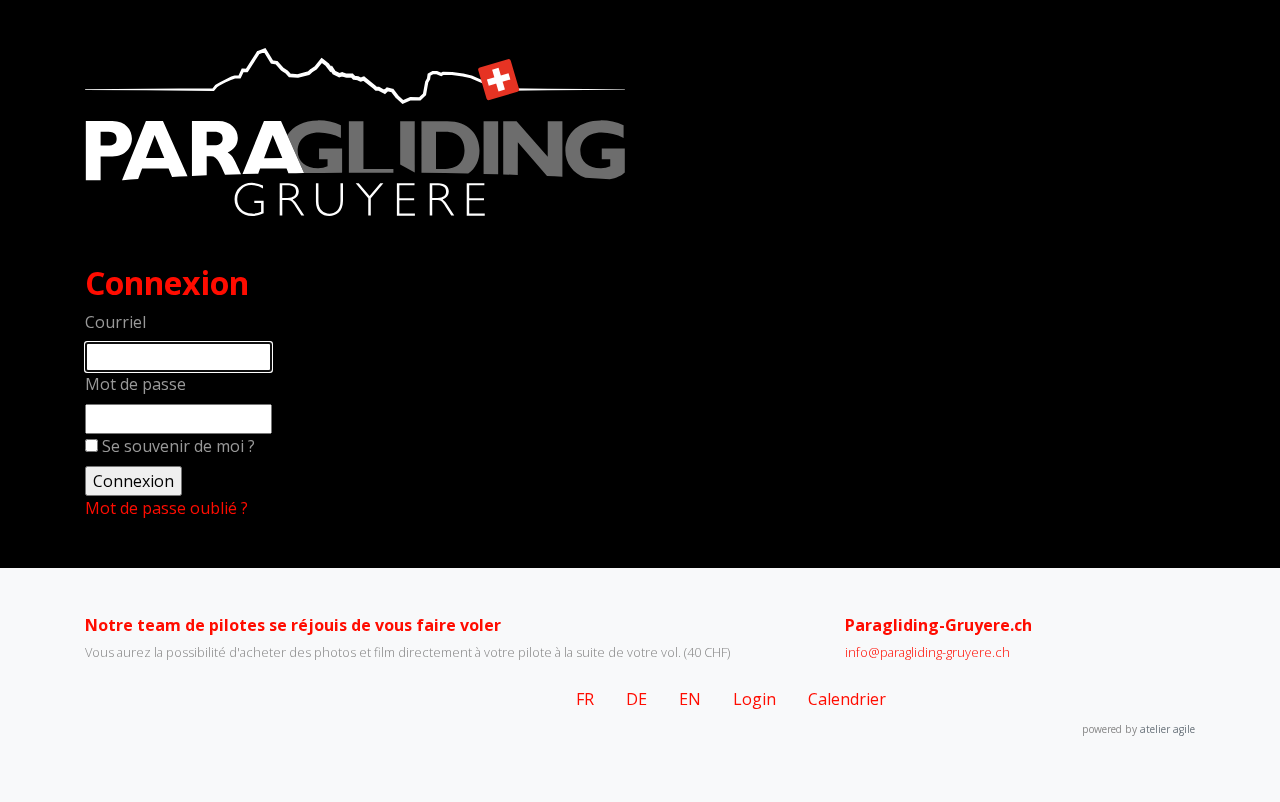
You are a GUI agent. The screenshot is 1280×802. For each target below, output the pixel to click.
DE (636, 699)
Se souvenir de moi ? (178, 446)
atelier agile (1167, 729)
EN (690, 699)
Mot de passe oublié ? (166, 508)
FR (585, 699)
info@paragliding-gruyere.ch (927, 652)
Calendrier (847, 699)
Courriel (115, 322)
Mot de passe (135, 384)
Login (754, 699)
